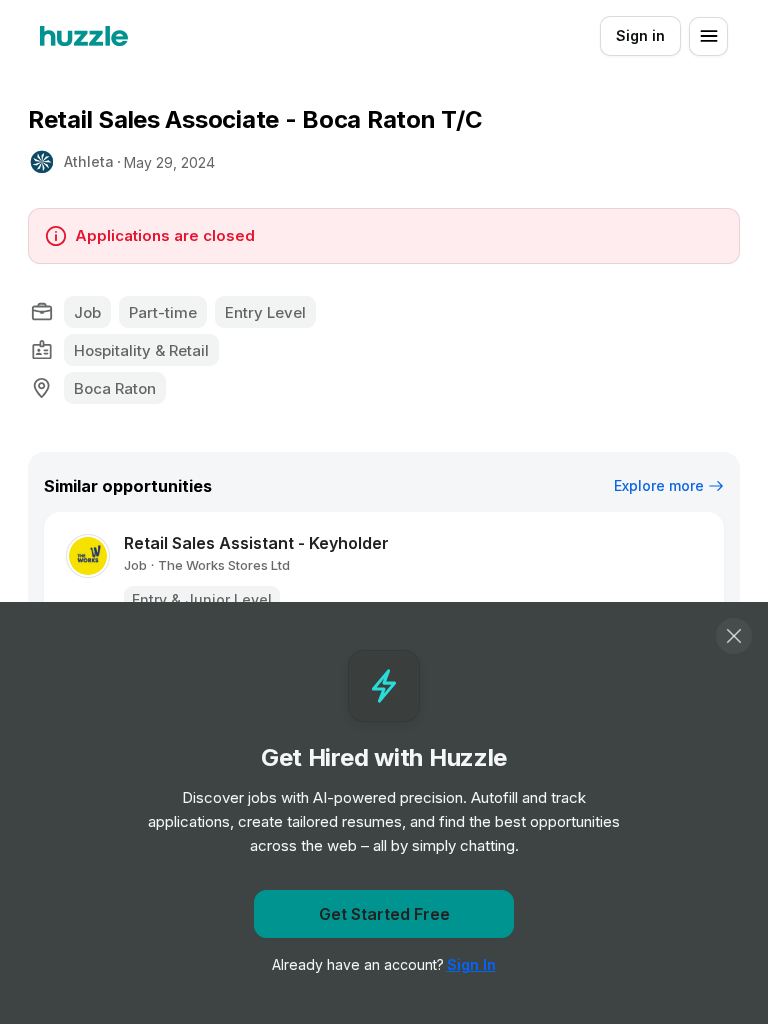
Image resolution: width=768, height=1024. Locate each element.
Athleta (89, 161)
